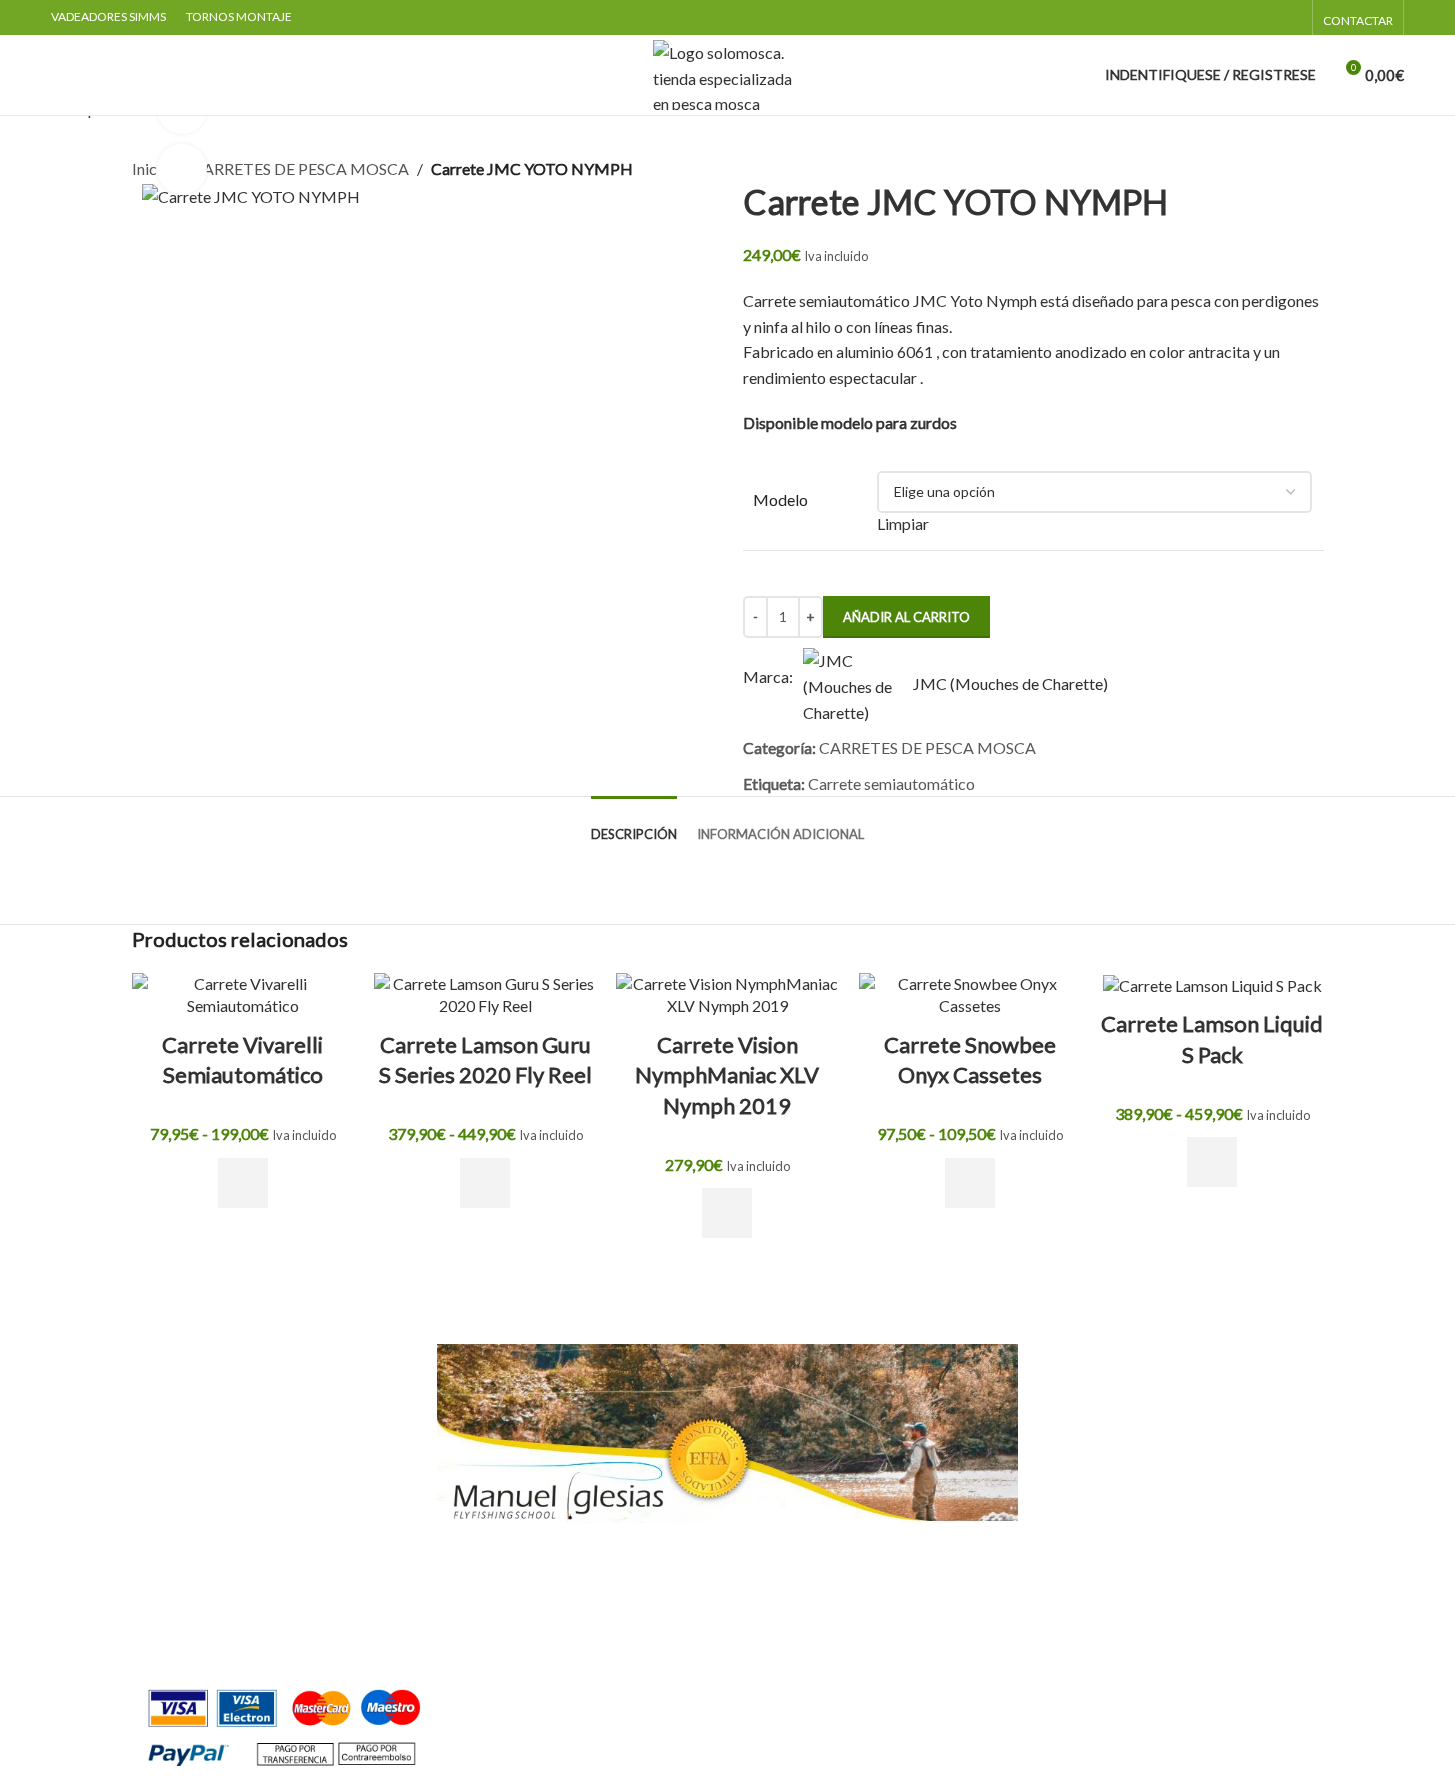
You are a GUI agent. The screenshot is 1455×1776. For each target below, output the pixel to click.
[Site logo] (728, 72)
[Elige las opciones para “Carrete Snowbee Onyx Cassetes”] (970, 1183)
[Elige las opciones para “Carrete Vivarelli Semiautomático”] (243, 1183)
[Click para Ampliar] (182, 169)
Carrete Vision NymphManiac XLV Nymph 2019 (727, 1075)
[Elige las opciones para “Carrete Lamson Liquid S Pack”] (1212, 1162)
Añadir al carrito (906, 617)
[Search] (59, 75)
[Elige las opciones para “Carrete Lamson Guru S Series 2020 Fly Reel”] (485, 1183)
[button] (727, 1213)
